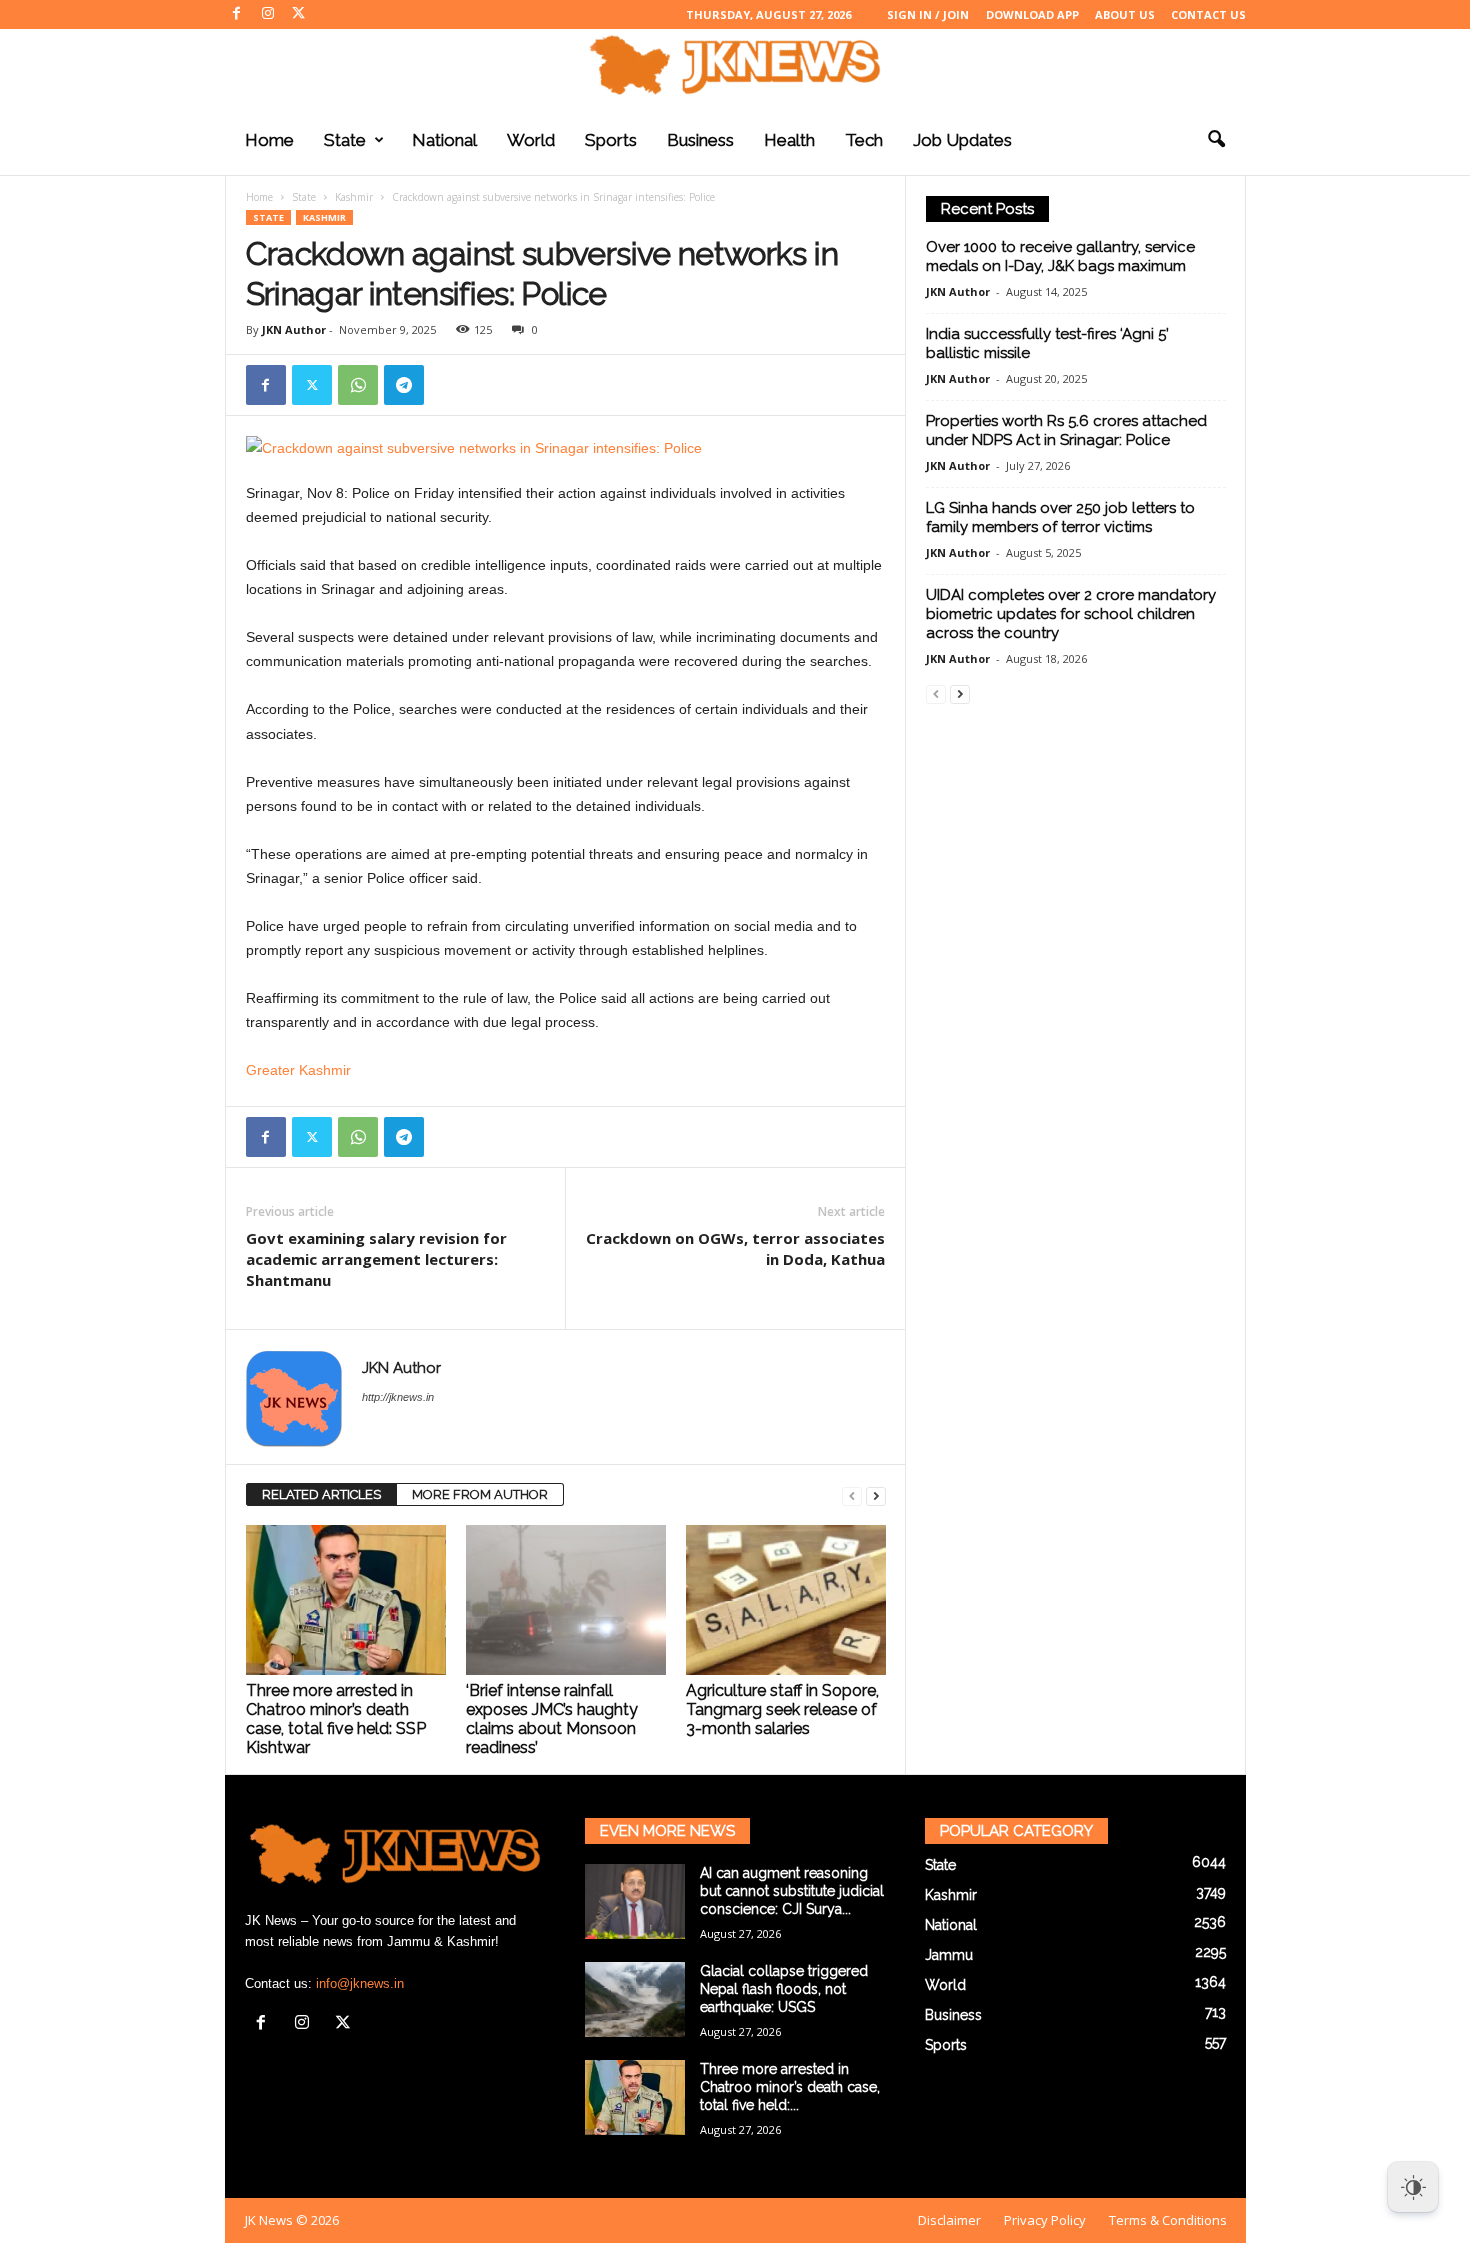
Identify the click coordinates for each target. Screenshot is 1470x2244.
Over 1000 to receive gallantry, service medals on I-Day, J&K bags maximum (1060, 256)
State (345, 140)
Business (700, 140)
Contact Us (1208, 14)
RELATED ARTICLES (321, 1494)
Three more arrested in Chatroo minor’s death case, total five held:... (790, 2087)
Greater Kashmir (298, 1070)
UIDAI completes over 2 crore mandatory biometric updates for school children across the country (1071, 614)
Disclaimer (949, 2220)
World (531, 140)
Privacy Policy (1045, 2220)
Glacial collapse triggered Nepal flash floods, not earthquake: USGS (784, 1989)
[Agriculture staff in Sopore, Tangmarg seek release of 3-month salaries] (786, 1600)
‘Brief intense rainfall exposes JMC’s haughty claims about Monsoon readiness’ (552, 1719)
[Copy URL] (450, 385)
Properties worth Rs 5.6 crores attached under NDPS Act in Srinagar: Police (1066, 430)
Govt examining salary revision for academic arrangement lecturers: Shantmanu (376, 1259)
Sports (611, 140)
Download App (1032, 14)
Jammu (949, 1955)
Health (789, 140)
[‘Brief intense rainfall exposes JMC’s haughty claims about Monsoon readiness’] (566, 1600)
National (444, 140)
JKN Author (294, 329)
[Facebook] (237, 14)
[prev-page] (852, 1495)
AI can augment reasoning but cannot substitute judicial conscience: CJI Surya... (792, 1891)
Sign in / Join (928, 14)
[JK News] (735, 65)
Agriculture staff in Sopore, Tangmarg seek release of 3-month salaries (782, 1709)
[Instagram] (268, 14)
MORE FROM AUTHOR (480, 1494)
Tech (864, 140)
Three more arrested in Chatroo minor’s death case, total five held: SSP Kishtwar (336, 1719)
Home (269, 140)
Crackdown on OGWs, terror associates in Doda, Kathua (735, 1248)
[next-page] (876, 1495)
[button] (1216, 140)
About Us (1125, 14)
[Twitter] (299, 14)
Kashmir (354, 197)
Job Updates (962, 140)
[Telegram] (404, 385)
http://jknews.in (398, 1397)
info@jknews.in (360, 1983)
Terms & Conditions (1168, 2220)
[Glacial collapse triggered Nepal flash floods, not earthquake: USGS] (635, 1999)
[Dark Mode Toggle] (1413, 2187)
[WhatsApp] (358, 385)
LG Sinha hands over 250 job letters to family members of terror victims (1060, 517)
